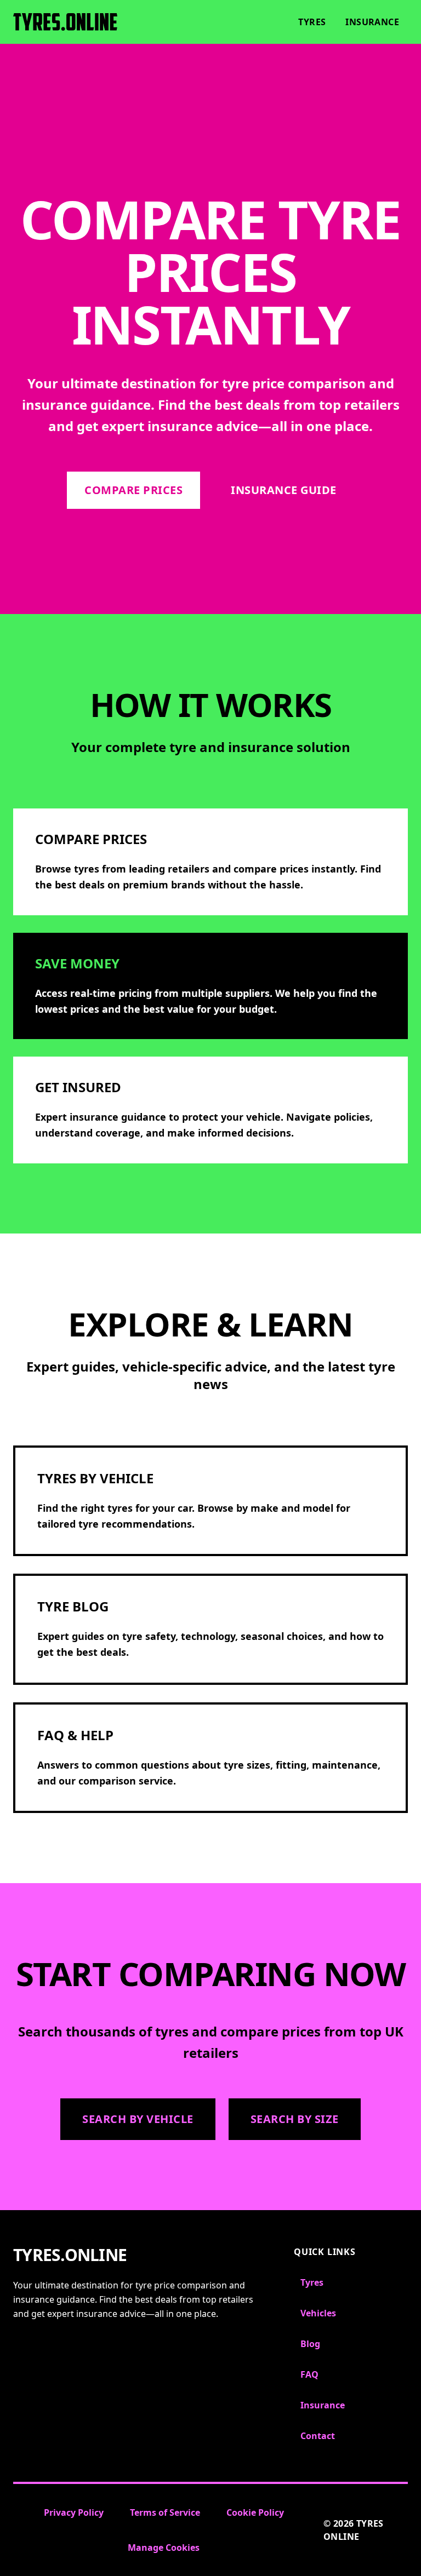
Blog (310, 2344)
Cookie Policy (255, 2512)
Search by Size (295, 2119)
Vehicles (318, 2313)
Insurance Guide (284, 490)
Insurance (372, 22)
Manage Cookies (164, 2548)
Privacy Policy (74, 2512)
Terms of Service (165, 2512)
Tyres (312, 22)
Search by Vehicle (138, 2119)
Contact (318, 2436)
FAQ (309, 2374)
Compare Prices (133, 490)
